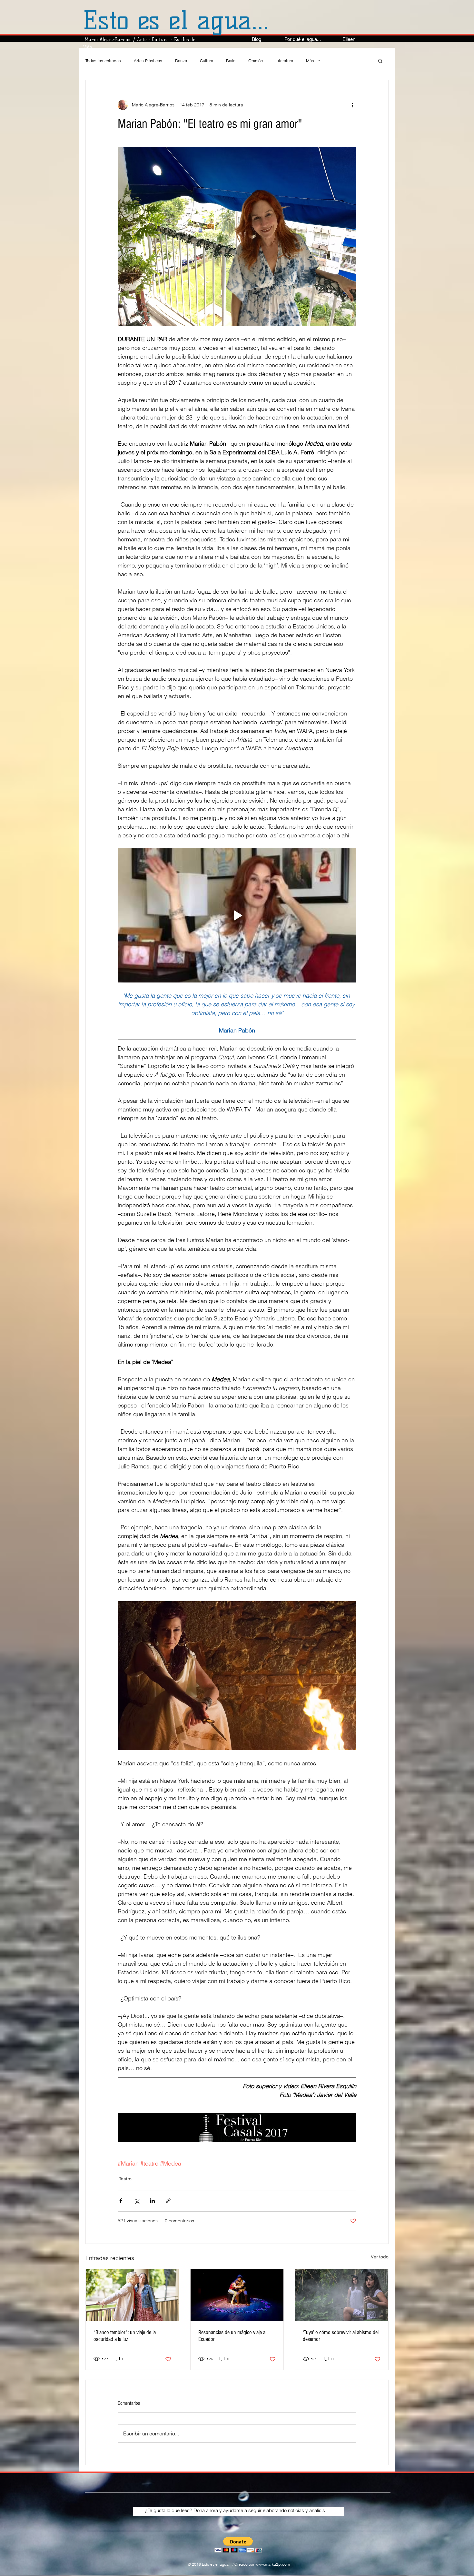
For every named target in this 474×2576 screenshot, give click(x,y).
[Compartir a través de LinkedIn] (152, 2201)
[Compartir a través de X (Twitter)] (137, 2201)
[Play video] (237, 915)
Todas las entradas (103, 61)
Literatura (284, 61)
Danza (181, 61)
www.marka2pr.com (273, 2564)
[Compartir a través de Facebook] (121, 2201)
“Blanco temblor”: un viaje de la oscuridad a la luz (125, 2336)
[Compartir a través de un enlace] (168, 2201)
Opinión (256, 61)
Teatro (125, 2179)
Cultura (207, 61)
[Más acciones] (352, 105)
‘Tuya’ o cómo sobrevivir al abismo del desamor (341, 2336)
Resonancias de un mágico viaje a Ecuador (232, 2336)
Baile (231, 61)
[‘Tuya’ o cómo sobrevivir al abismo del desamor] (342, 2295)
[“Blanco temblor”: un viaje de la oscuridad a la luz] (132, 2295)
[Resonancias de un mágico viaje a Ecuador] (237, 2295)
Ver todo (380, 2257)
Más (310, 61)
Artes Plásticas (148, 61)
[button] (380, 61)
